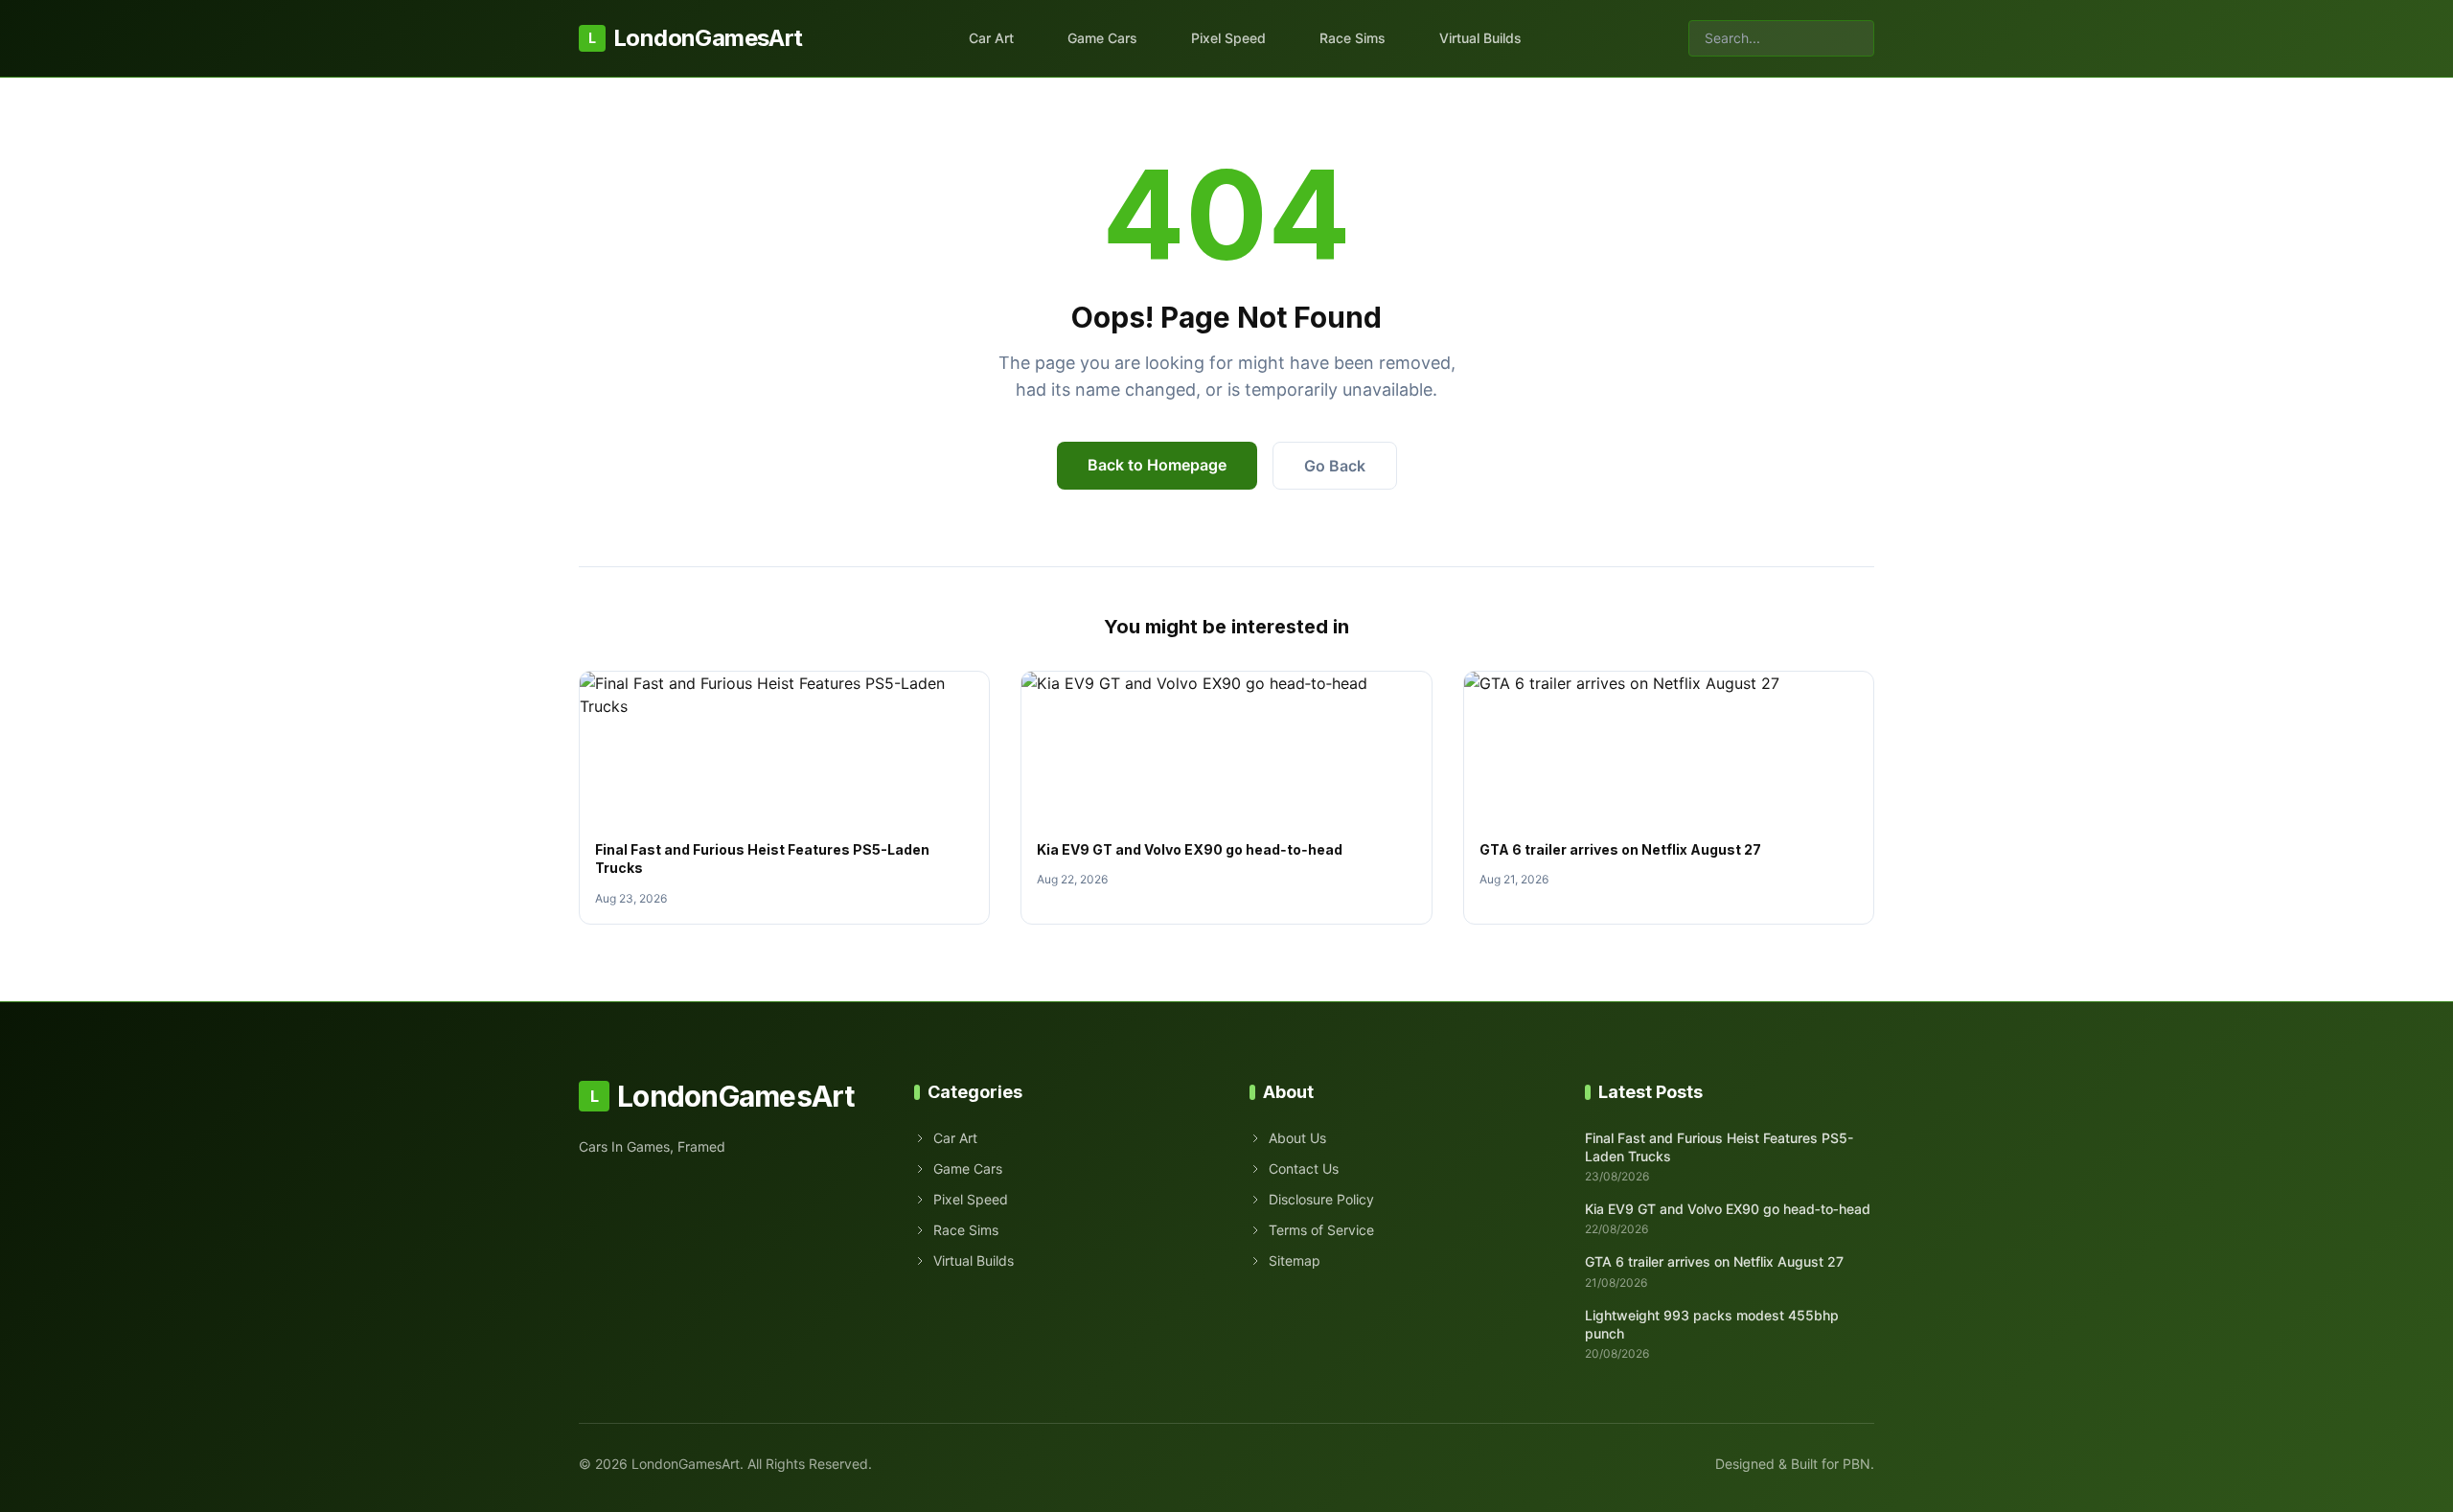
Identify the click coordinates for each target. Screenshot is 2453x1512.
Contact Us (1304, 1168)
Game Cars (1102, 38)
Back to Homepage (1157, 465)
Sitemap (1295, 1260)
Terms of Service (1321, 1230)
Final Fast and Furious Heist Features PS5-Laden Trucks (1719, 1147)
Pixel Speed (1228, 38)
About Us (1297, 1138)
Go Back (1335, 466)
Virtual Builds (1480, 38)
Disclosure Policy (1321, 1199)
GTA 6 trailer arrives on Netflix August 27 (1620, 849)
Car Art (991, 38)
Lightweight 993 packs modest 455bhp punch (1712, 1324)
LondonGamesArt (695, 38)
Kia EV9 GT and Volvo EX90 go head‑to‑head (1190, 849)
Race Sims (1353, 38)
